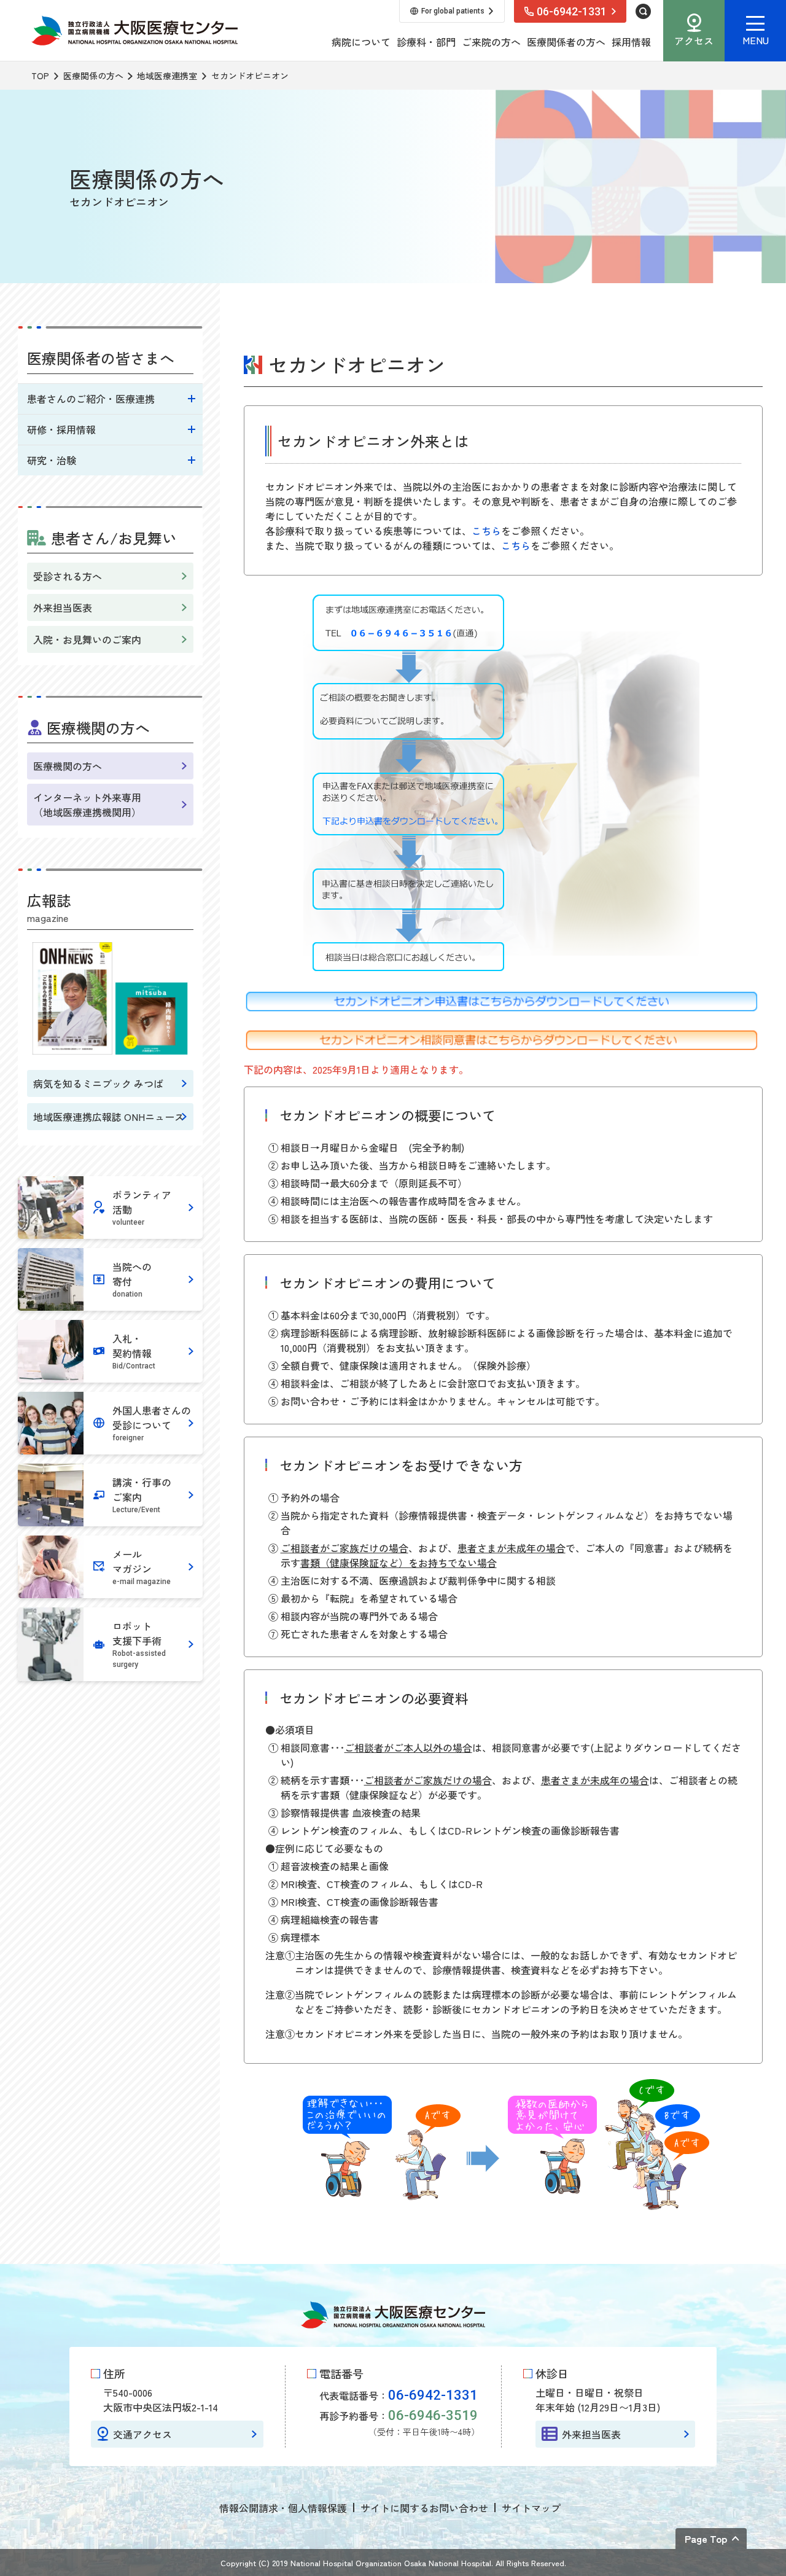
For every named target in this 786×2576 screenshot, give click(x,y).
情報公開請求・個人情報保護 (283, 2508)
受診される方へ (68, 576)
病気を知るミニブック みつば (98, 1083)
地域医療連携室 (167, 76)
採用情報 (631, 42)
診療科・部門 (426, 42)
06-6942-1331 (433, 2395)
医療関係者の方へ (566, 42)
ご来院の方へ (491, 42)
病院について (361, 42)
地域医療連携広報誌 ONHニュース (109, 1117)
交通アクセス (142, 2434)
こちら (486, 531)
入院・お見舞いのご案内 (87, 639)
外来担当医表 (63, 607)
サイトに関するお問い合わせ (424, 2508)
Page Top (706, 2539)
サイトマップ (531, 2508)
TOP (40, 76)
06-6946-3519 (433, 2415)
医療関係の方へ (93, 76)
